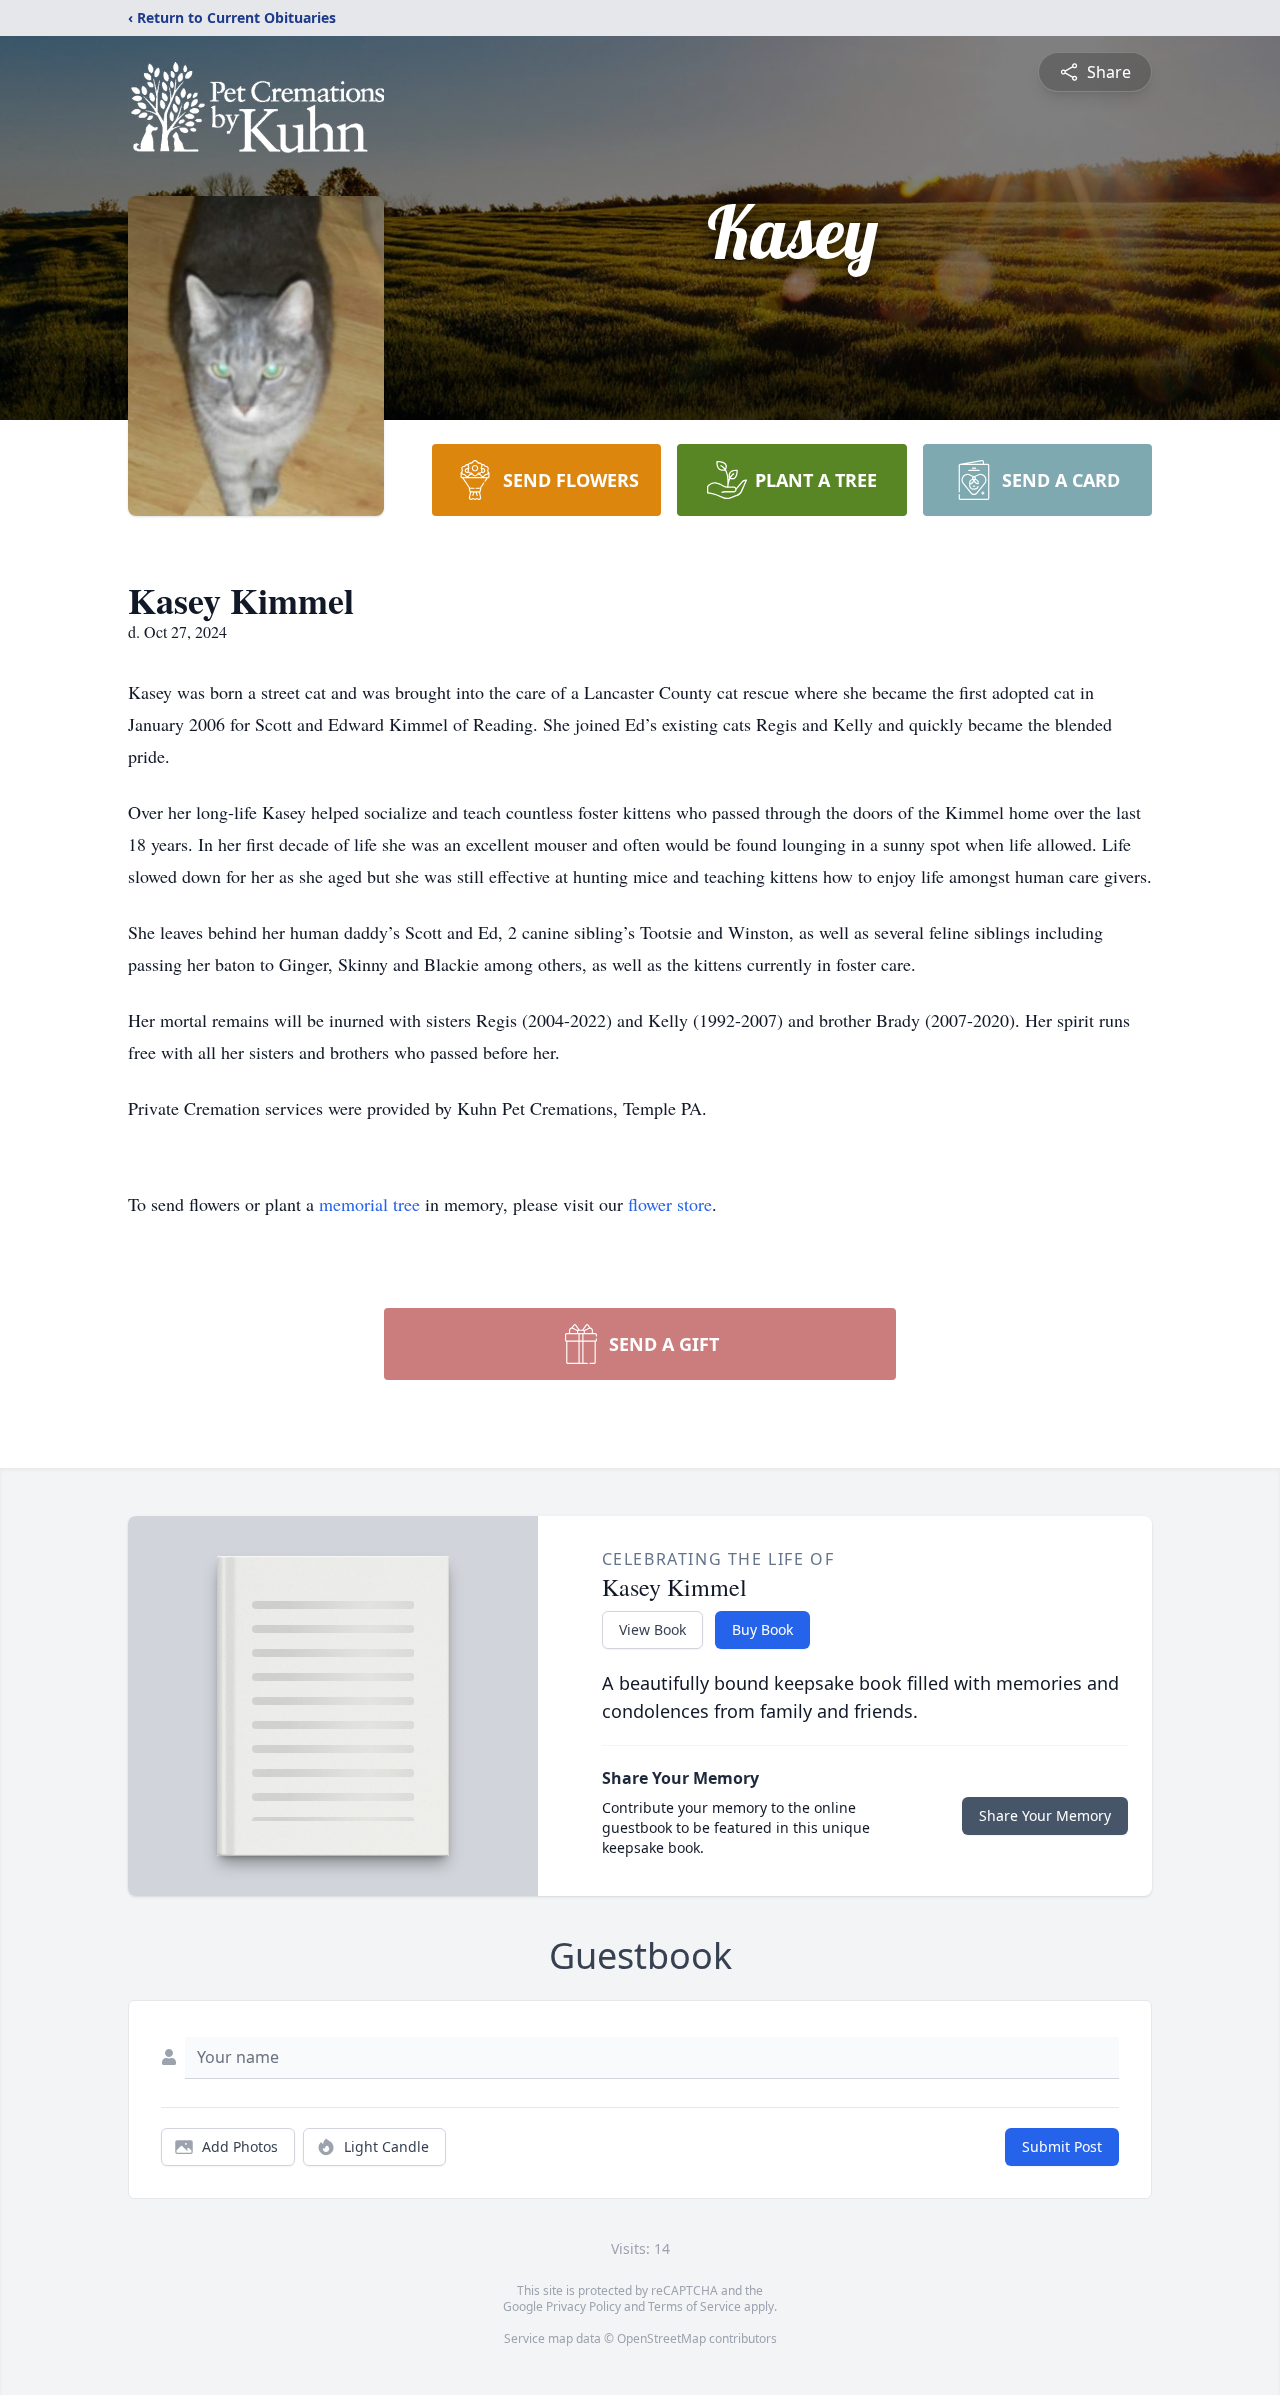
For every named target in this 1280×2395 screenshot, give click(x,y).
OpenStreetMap (661, 2338)
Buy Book (762, 1629)
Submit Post (1062, 2146)
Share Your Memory (1045, 1815)
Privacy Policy (583, 2306)
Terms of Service (694, 2306)
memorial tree (369, 1204)
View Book (652, 1629)
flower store (670, 1204)
